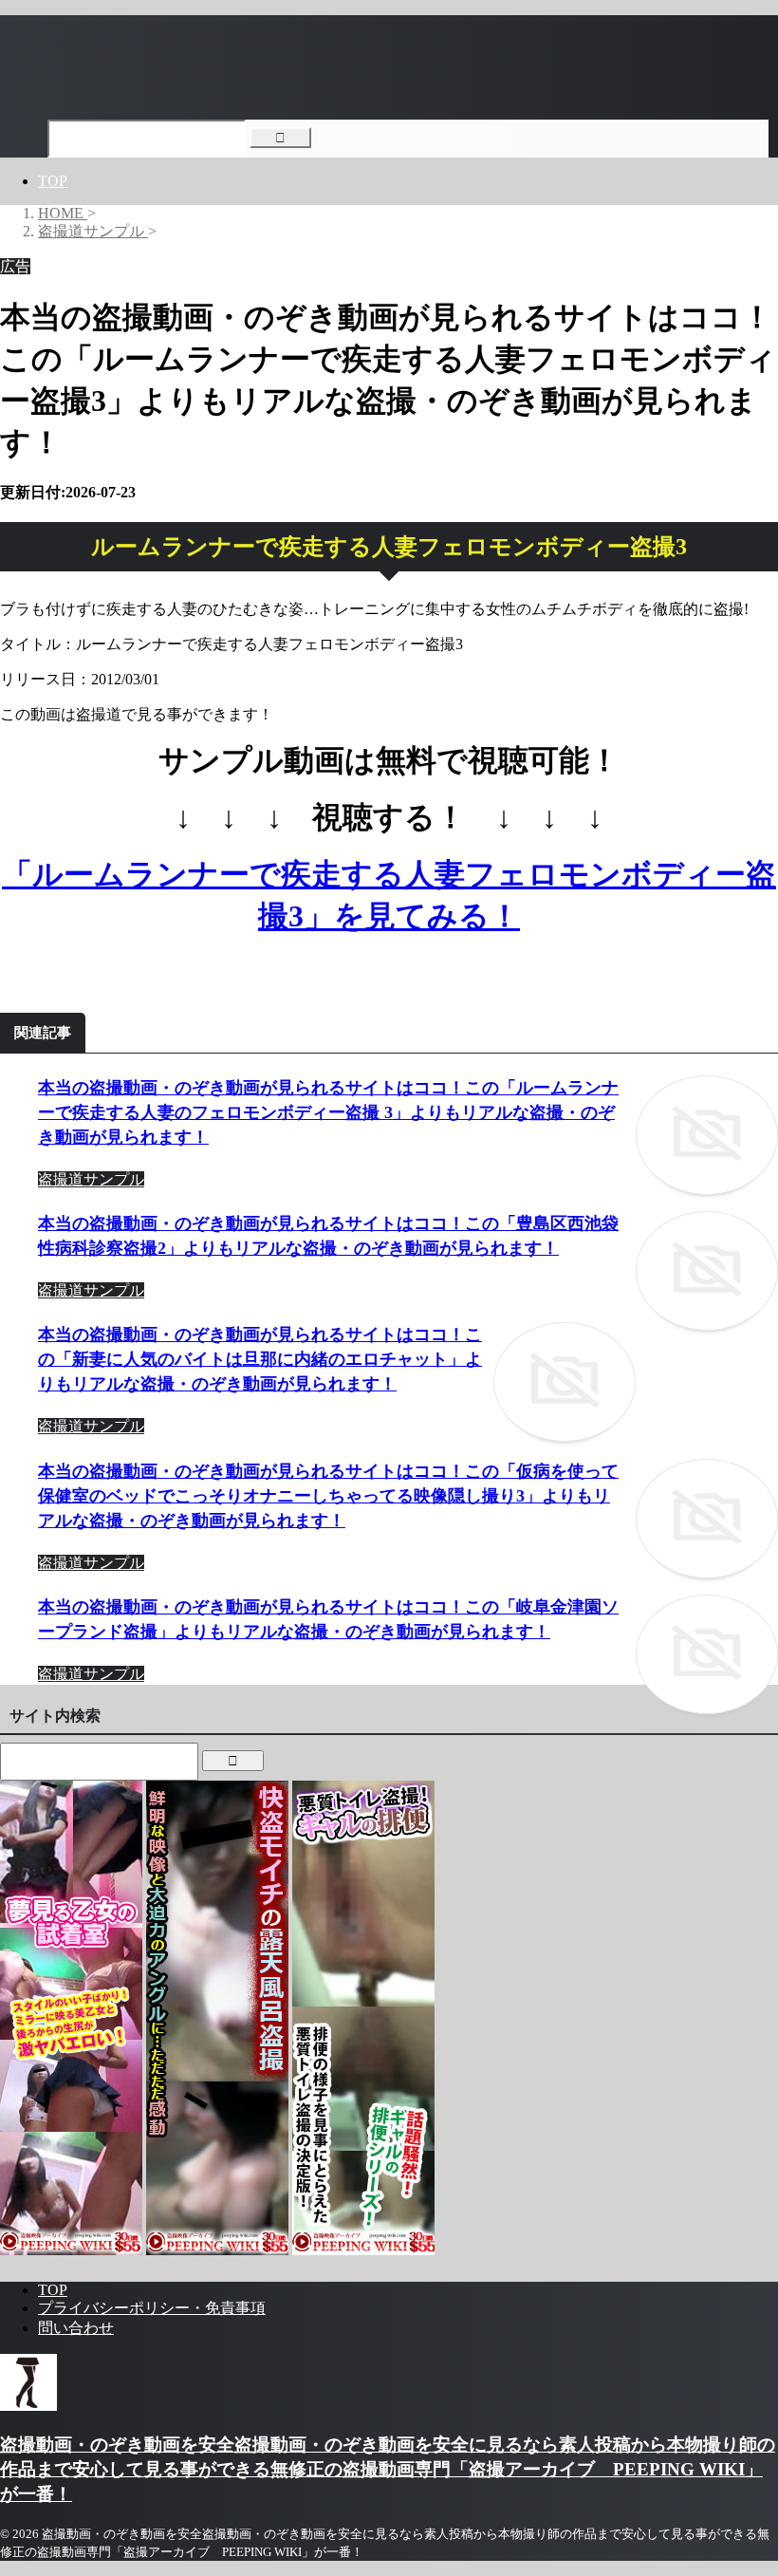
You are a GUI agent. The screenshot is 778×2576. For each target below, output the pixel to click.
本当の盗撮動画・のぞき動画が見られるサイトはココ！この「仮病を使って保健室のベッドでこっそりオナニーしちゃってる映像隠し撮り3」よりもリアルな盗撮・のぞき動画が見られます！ (328, 1496)
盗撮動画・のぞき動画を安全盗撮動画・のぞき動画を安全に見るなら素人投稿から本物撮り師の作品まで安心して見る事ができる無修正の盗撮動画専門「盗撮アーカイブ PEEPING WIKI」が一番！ (388, 2469)
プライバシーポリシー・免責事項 (152, 2308)
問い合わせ (76, 2328)
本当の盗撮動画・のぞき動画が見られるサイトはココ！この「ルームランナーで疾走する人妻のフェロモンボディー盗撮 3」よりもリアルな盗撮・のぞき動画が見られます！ (328, 1112)
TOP (53, 181)
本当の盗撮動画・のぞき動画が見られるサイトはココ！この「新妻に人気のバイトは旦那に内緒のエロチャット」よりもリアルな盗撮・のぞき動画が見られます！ (260, 1359)
